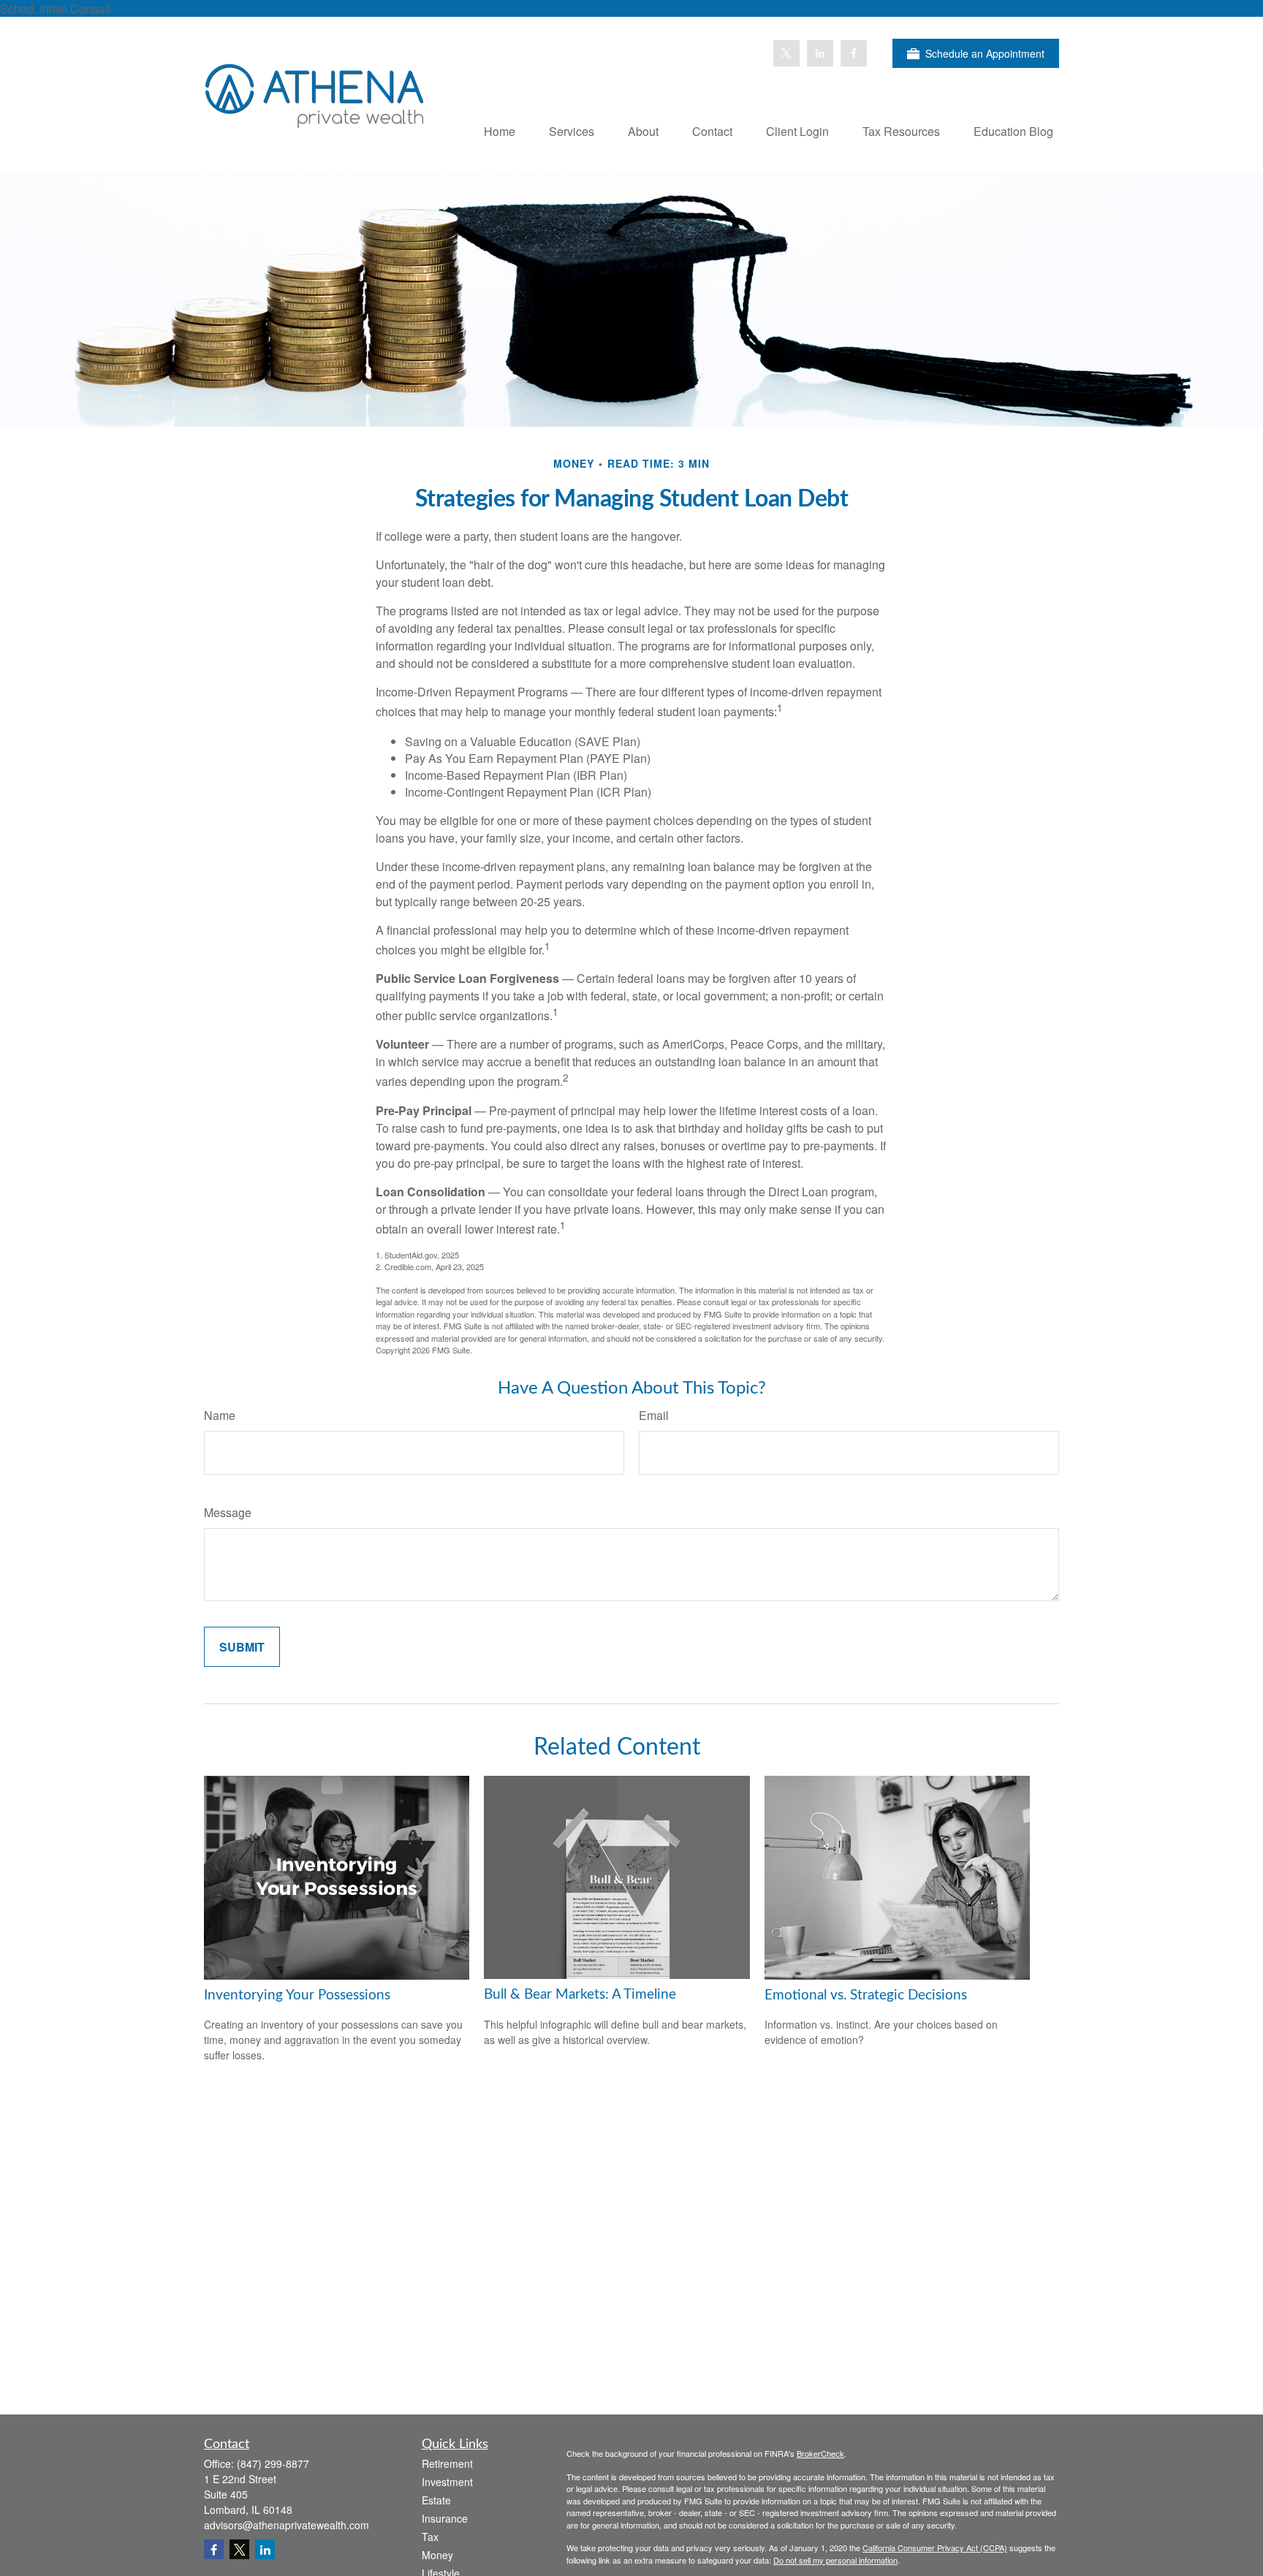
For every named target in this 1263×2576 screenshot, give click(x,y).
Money (437, 2555)
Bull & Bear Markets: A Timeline (580, 1995)
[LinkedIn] (820, 53)
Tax (430, 2537)
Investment (447, 2482)
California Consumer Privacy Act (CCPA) (935, 2547)
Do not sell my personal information (835, 2560)
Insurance (445, 2518)
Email (654, 1415)
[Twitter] (786, 53)
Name (220, 1415)
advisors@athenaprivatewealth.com (287, 2525)
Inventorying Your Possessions (297, 1995)
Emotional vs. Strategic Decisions (866, 1995)
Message (228, 1512)
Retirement (447, 2463)
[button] (500, 130)
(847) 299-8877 (273, 2463)
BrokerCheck (820, 2453)
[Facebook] (854, 53)
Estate (436, 2500)
